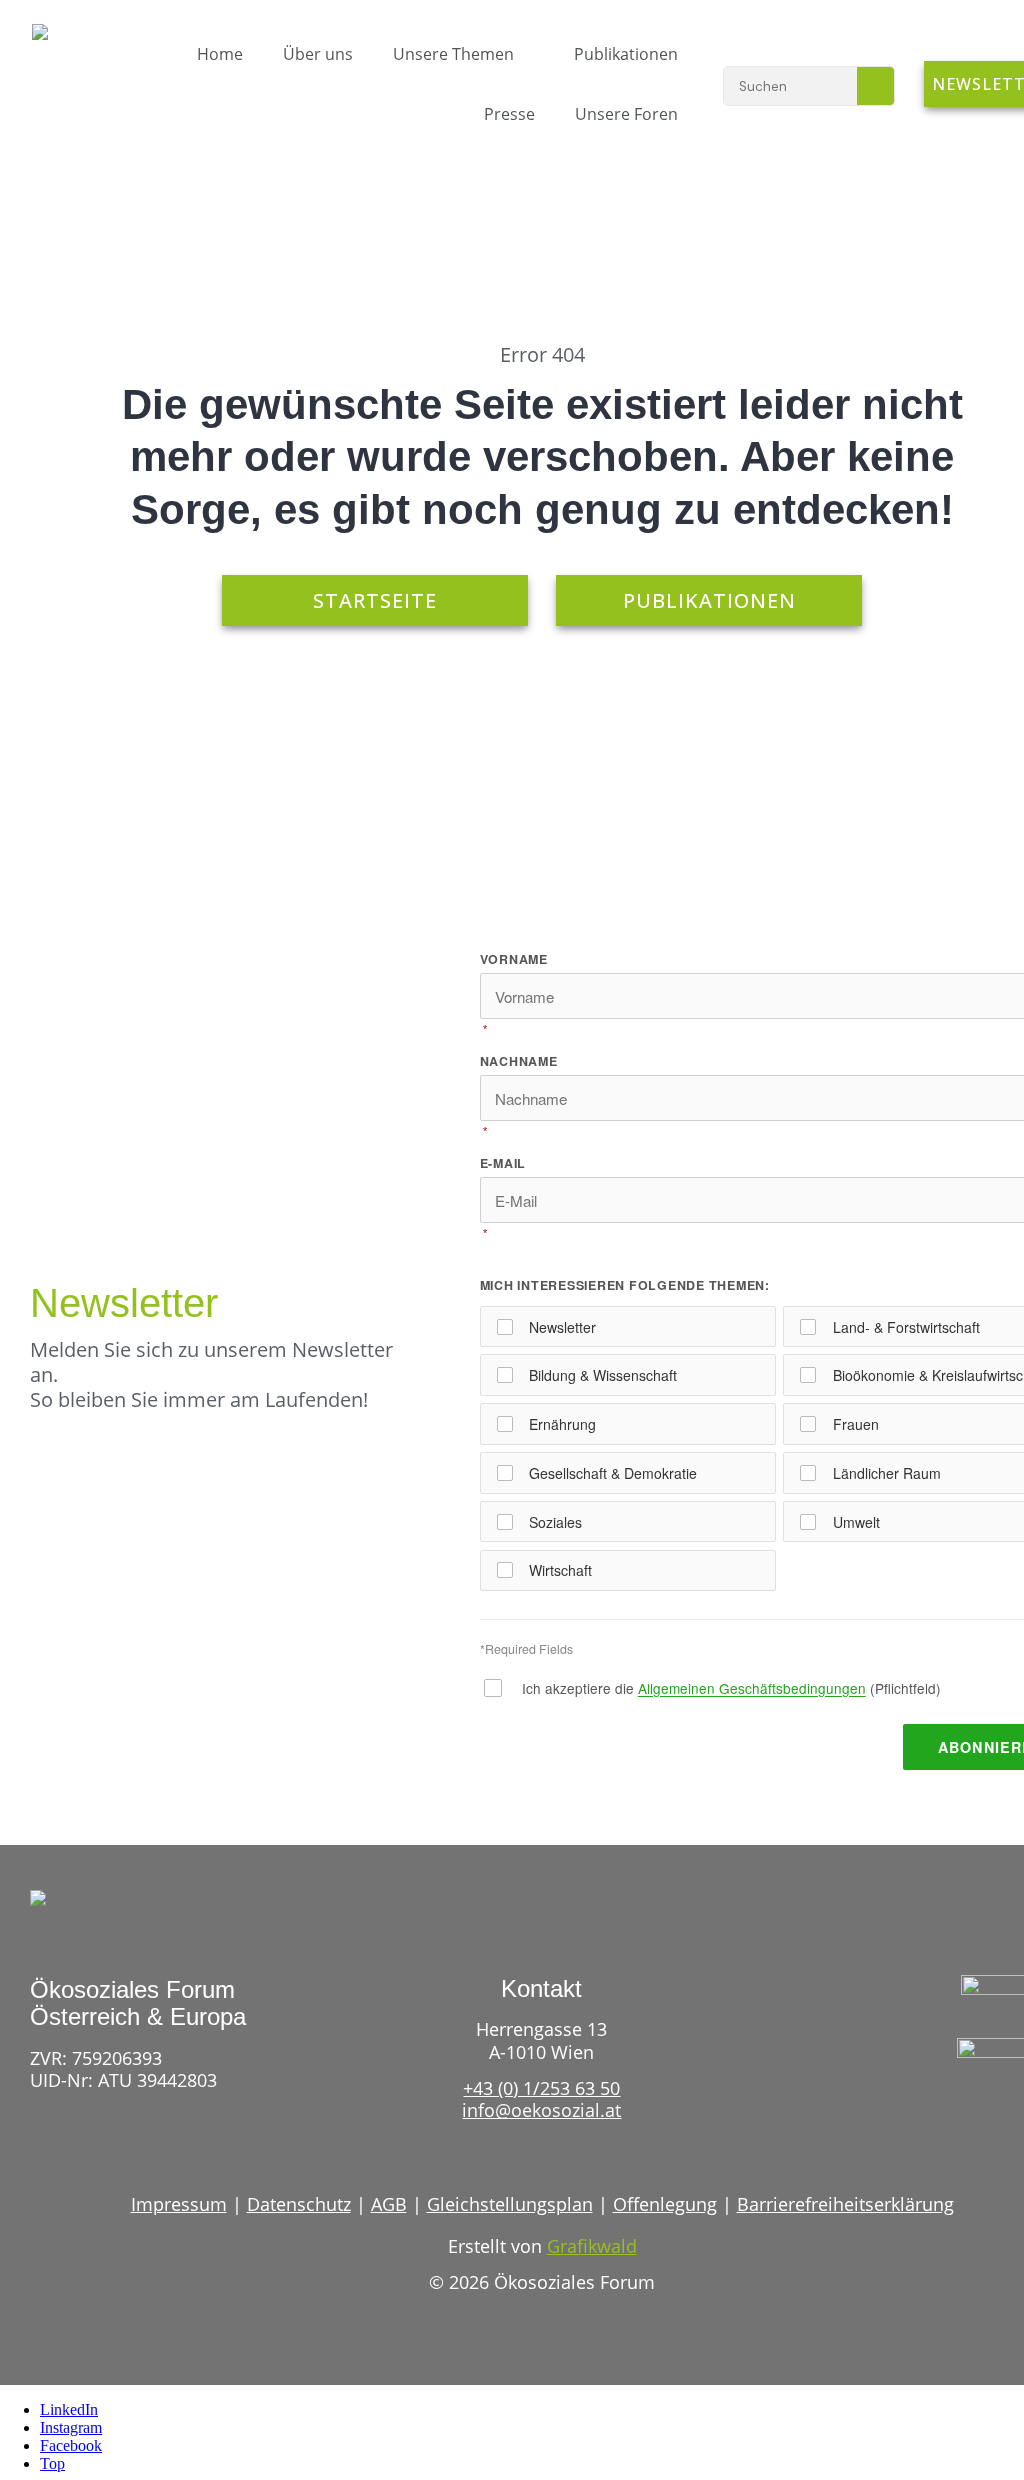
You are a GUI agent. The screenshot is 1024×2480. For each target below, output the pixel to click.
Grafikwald (592, 2246)
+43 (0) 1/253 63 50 (541, 2088)
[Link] (967, 2117)
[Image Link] (71, 59)
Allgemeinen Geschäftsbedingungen (752, 1688)
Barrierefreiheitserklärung (845, 2204)
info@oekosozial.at (541, 2110)
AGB (389, 2204)
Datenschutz (299, 2204)
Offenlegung (665, 2204)
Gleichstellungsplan (510, 2204)
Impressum (179, 2204)
